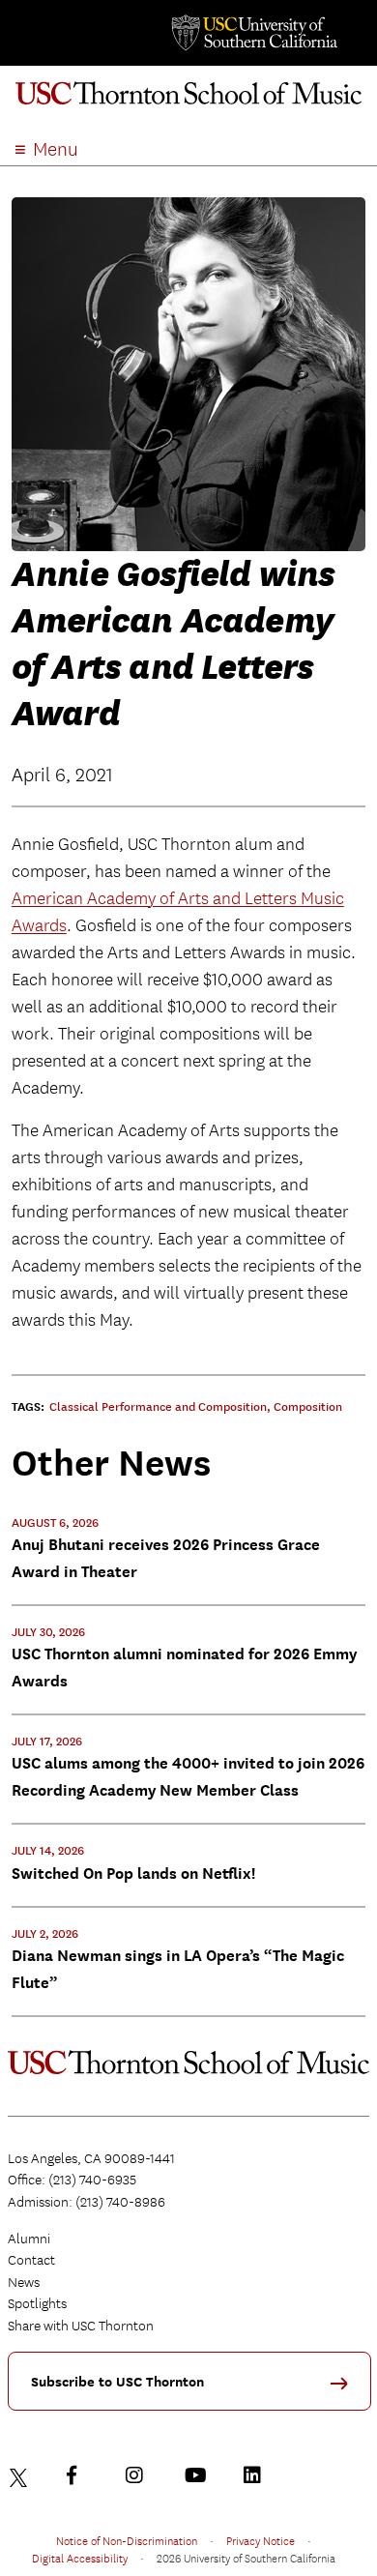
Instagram (139, 2475)
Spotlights (37, 2303)
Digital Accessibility (80, 2558)
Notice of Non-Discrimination (127, 2540)
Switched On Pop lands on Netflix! (133, 1873)
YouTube (198, 2475)
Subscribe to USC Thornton (117, 2382)
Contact (31, 2260)
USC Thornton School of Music (188, 101)
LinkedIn (257, 2475)
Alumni (29, 2239)
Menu (56, 149)
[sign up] (346, 2390)
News (24, 2282)
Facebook (80, 2475)
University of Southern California (253, 33)
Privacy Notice (261, 2540)
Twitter (21, 2475)
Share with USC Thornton (81, 2326)
